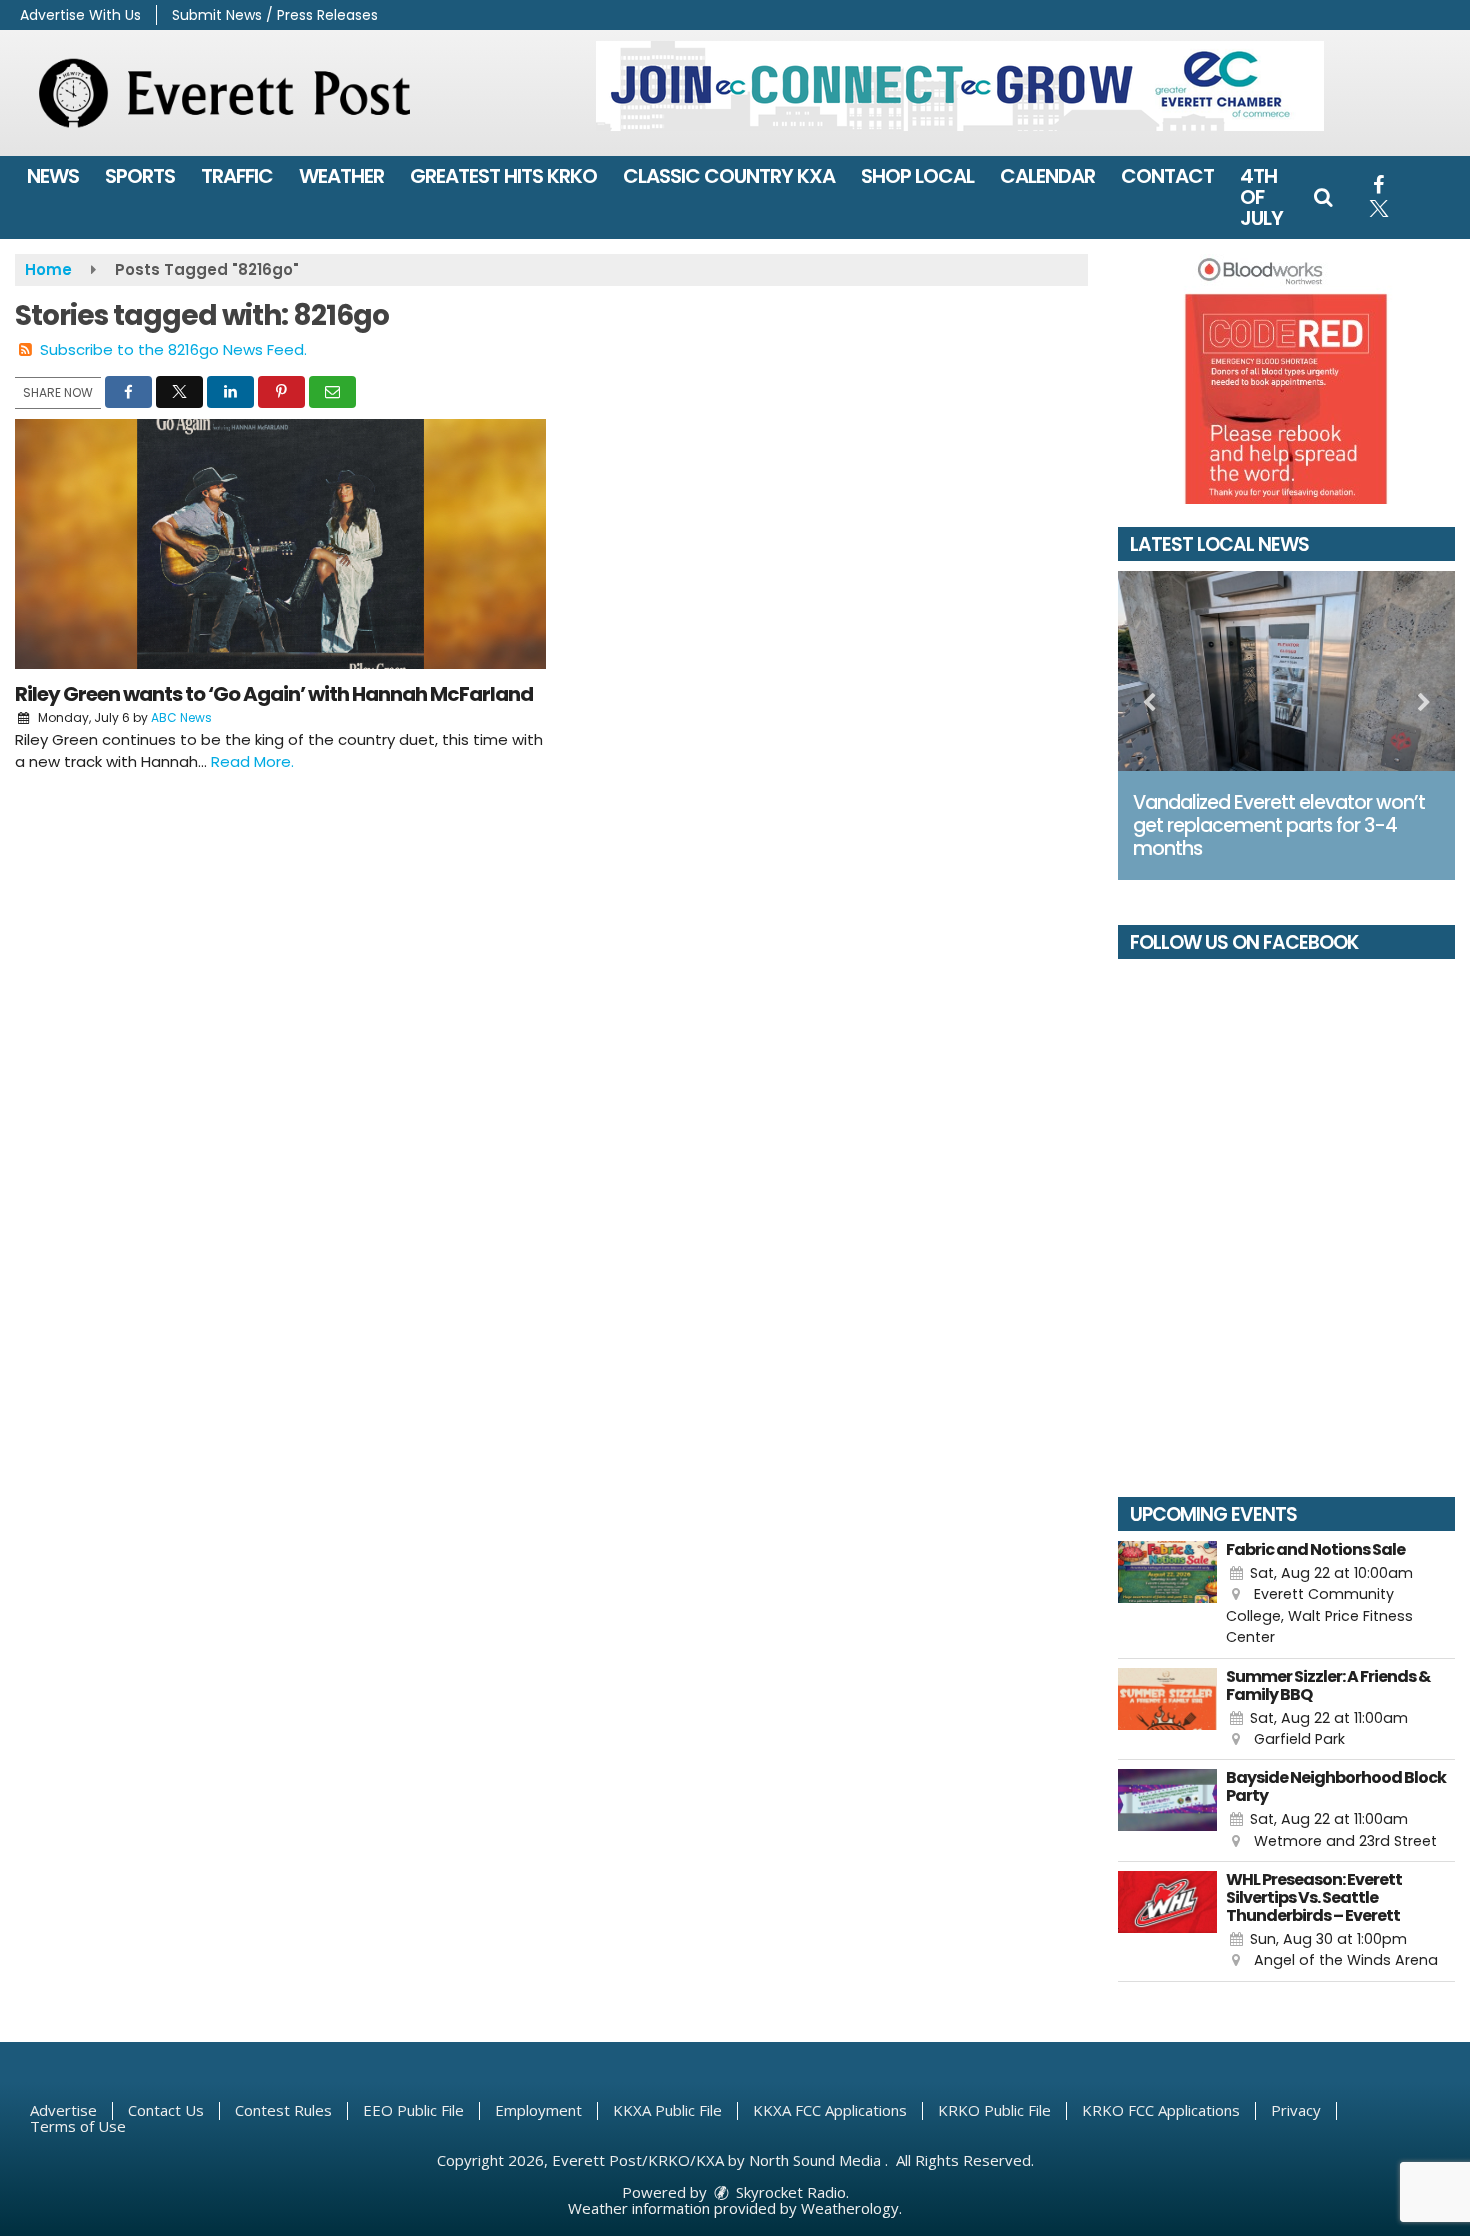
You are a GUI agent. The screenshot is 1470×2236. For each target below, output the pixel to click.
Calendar (1047, 176)
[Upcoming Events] (1168, 1595)
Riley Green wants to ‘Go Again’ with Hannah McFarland (274, 694)
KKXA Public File (667, 2110)
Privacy (1296, 2110)
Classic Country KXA (729, 176)
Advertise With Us (80, 15)
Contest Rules (283, 2110)
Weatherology (850, 2208)
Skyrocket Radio (789, 2192)
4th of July (1261, 197)
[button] (1323, 197)
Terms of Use (78, 2126)
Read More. (252, 761)
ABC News (181, 717)
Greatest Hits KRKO (503, 176)
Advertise (63, 2110)
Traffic (237, 176)
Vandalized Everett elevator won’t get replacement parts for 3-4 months (1279, 825)
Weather (341, 176)
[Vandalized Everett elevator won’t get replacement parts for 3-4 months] (1287, 671)
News (53, 176)
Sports (140, 176)
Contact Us (166, 2110)
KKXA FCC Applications (830, 2110)
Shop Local (917, 176)
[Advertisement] (960, 86)
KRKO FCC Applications (1161, 2110)
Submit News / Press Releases (275, 15)
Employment (538, 2110)
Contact (1167, 176)
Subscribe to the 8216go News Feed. (173, 349)
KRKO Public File (994, 2110)
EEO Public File (413, 2110)
